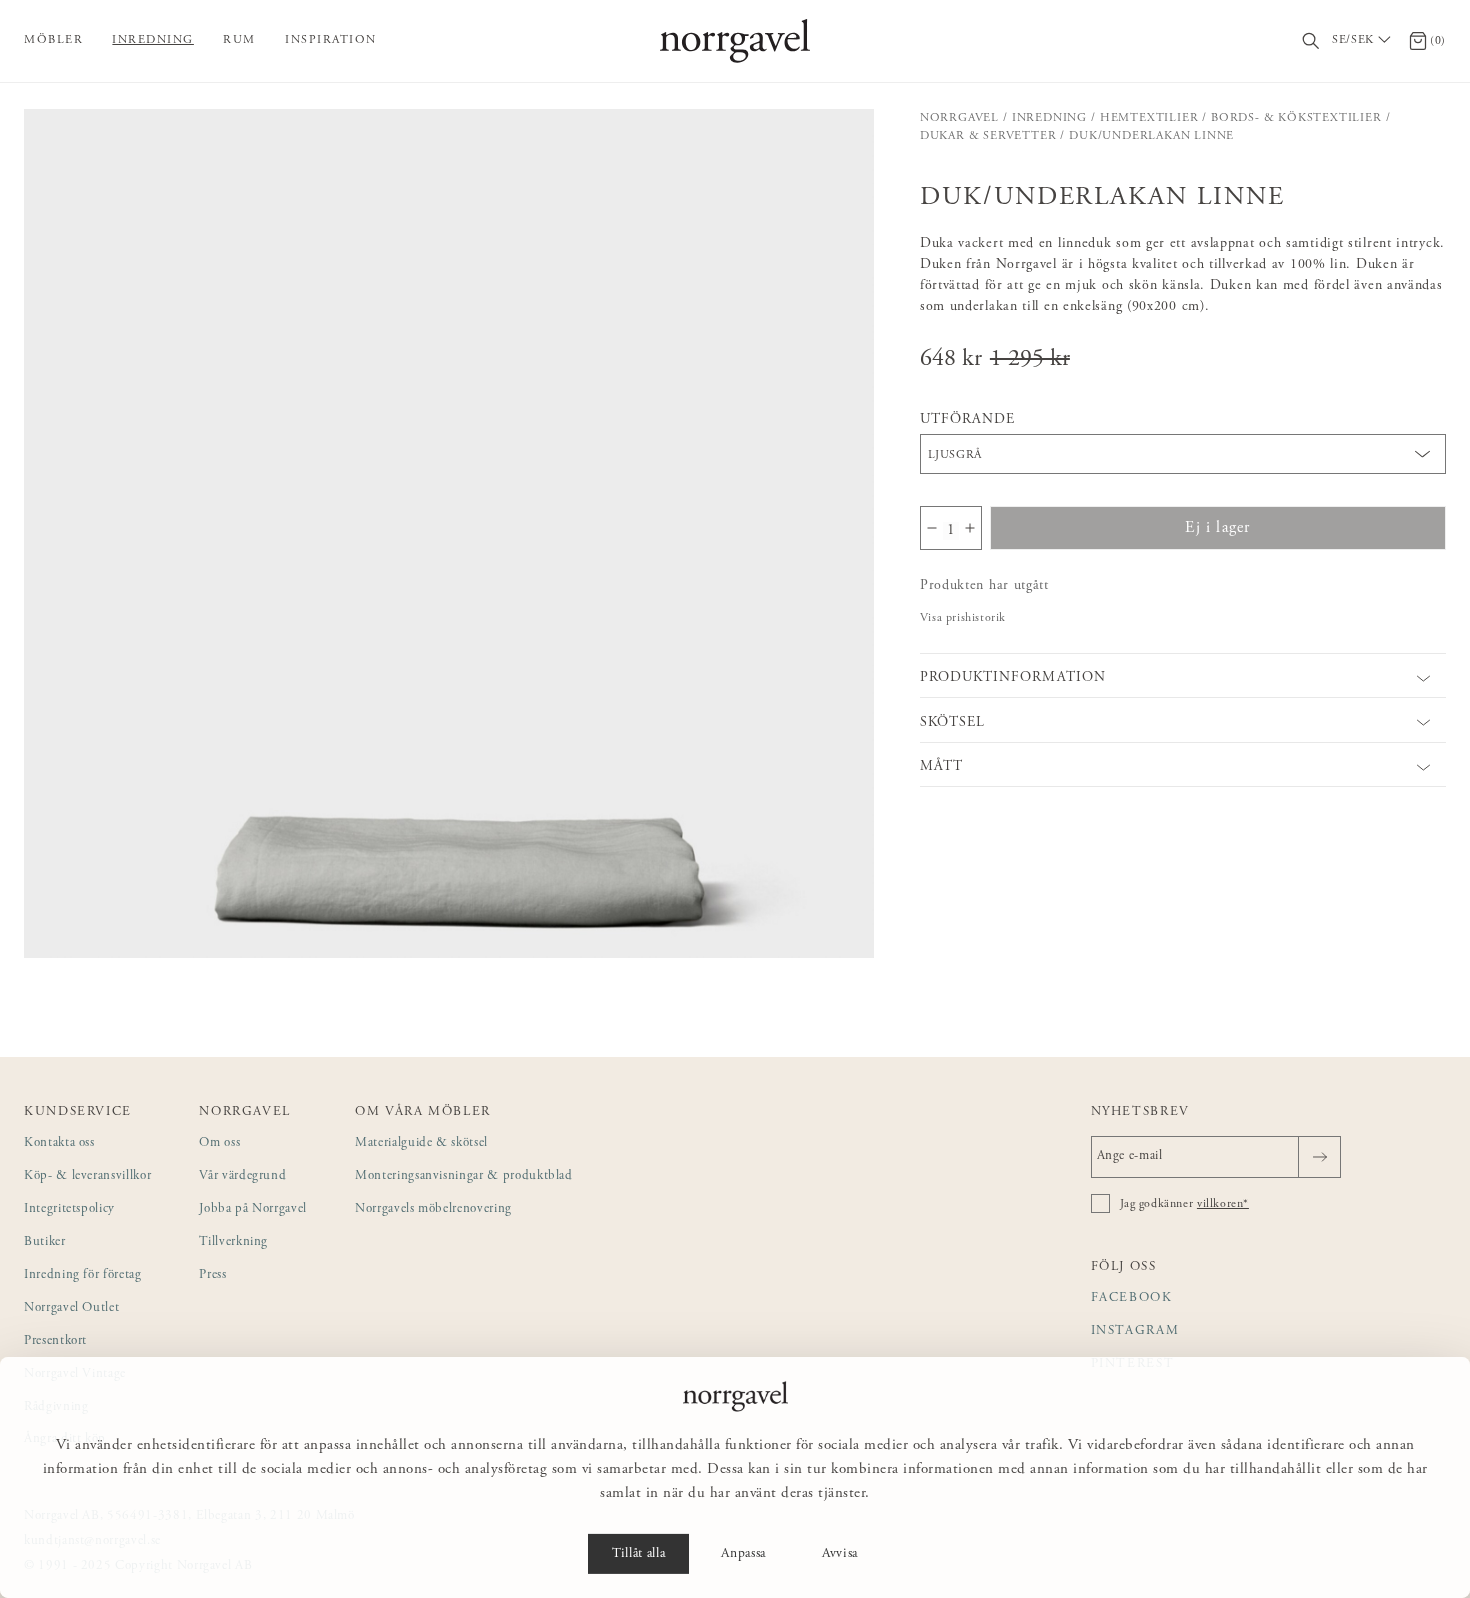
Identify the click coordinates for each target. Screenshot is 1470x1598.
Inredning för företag (83, 1275)
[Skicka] (1319, 1157)
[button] (449, 534)
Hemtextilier (1149, 118)
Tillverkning (233, 1242)
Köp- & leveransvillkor (87, 1176)
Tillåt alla (638, 1554)
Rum (239, 40)
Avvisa (840, 1554)
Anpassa (743, 1554)
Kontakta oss (59, 1143)
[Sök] (1311, 41)
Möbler (53, 40)
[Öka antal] (970, 528)
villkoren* (1223, 1204)
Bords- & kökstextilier (1296, 118)
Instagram (1135, 1331)
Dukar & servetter (988, 136)
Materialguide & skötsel (421, 1143)
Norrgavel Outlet (71, 1308)
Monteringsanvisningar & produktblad (464, 1176)
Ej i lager (1217, 528)
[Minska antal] (932, 528)
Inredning (153, 40)
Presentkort (55, 1341)
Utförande (967, 420)
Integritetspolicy (69, 1209)
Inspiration (331, 40)
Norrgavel (959, 118)
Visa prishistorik (963, 618)
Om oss (219, 1143)
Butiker (45, 1242)
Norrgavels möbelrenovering (433, 1209)
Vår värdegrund (242, 1176)
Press (212, 1275)
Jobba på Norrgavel (253, 1209)
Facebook (1132, 1298)
